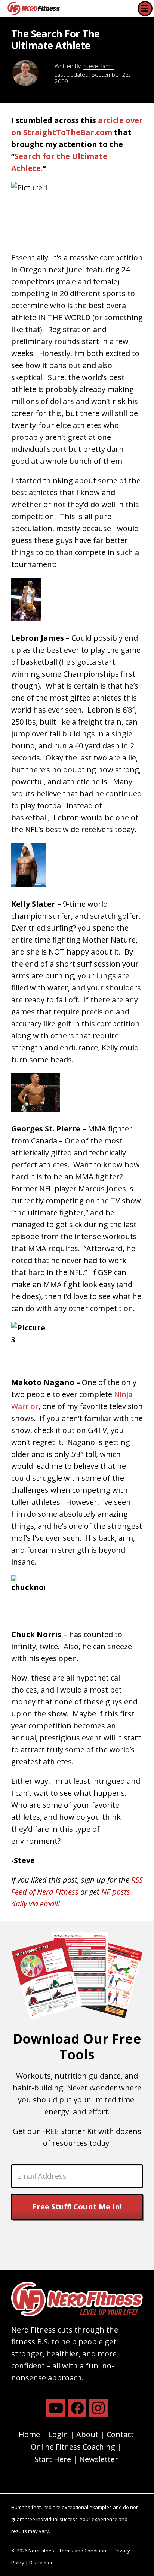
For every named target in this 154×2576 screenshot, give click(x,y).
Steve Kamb (98, 66)
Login (58, 2434)
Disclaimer (41, 2563)
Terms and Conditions (84, 2551)
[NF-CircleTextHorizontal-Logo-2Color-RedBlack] (34, 8)
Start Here (53, 2459)
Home (29, 2434)
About (87, 2434)
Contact (120, 2434)
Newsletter (99, 2459)
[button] (145, 9)
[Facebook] (77, 2408)
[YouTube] (56, 2408)
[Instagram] (98, 2408)
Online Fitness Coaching (73, 2447)
